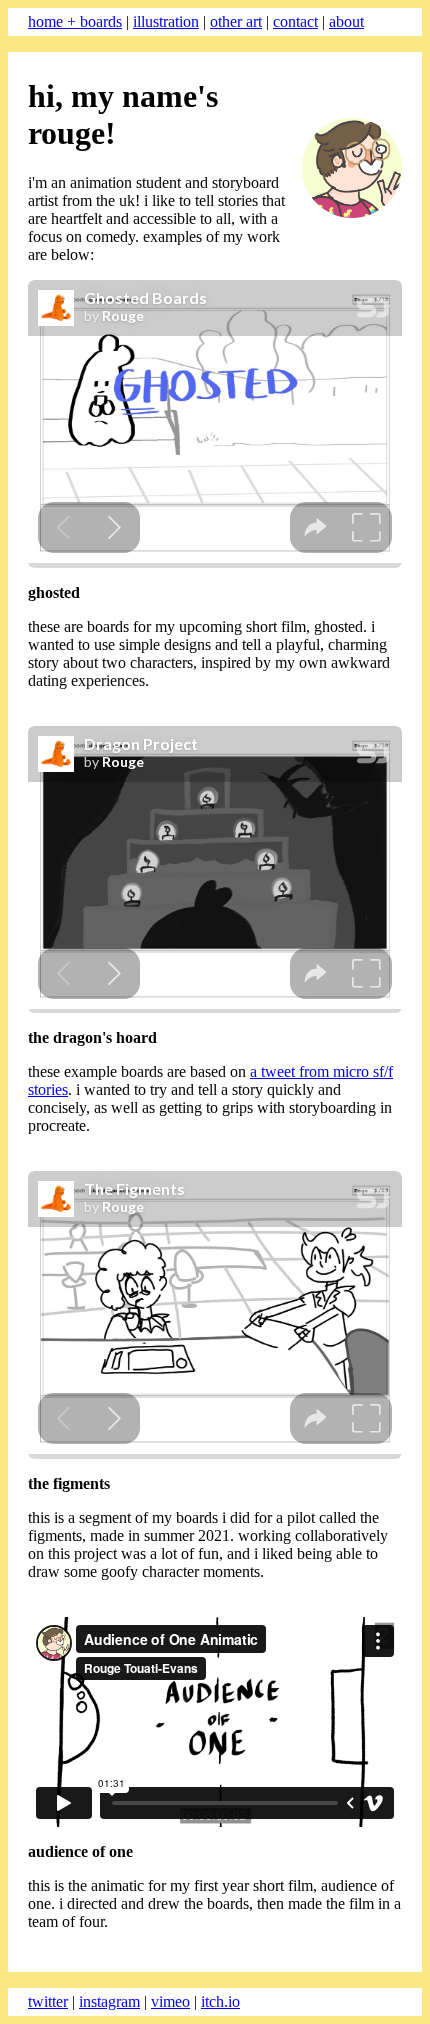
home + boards (75, 21)
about (346, 21)
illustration (166, 21)
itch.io (220, 2001)
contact (295, 21)
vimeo (170, 2001)
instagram (109, 2001)
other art (236, 21)
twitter (48, 2001)
